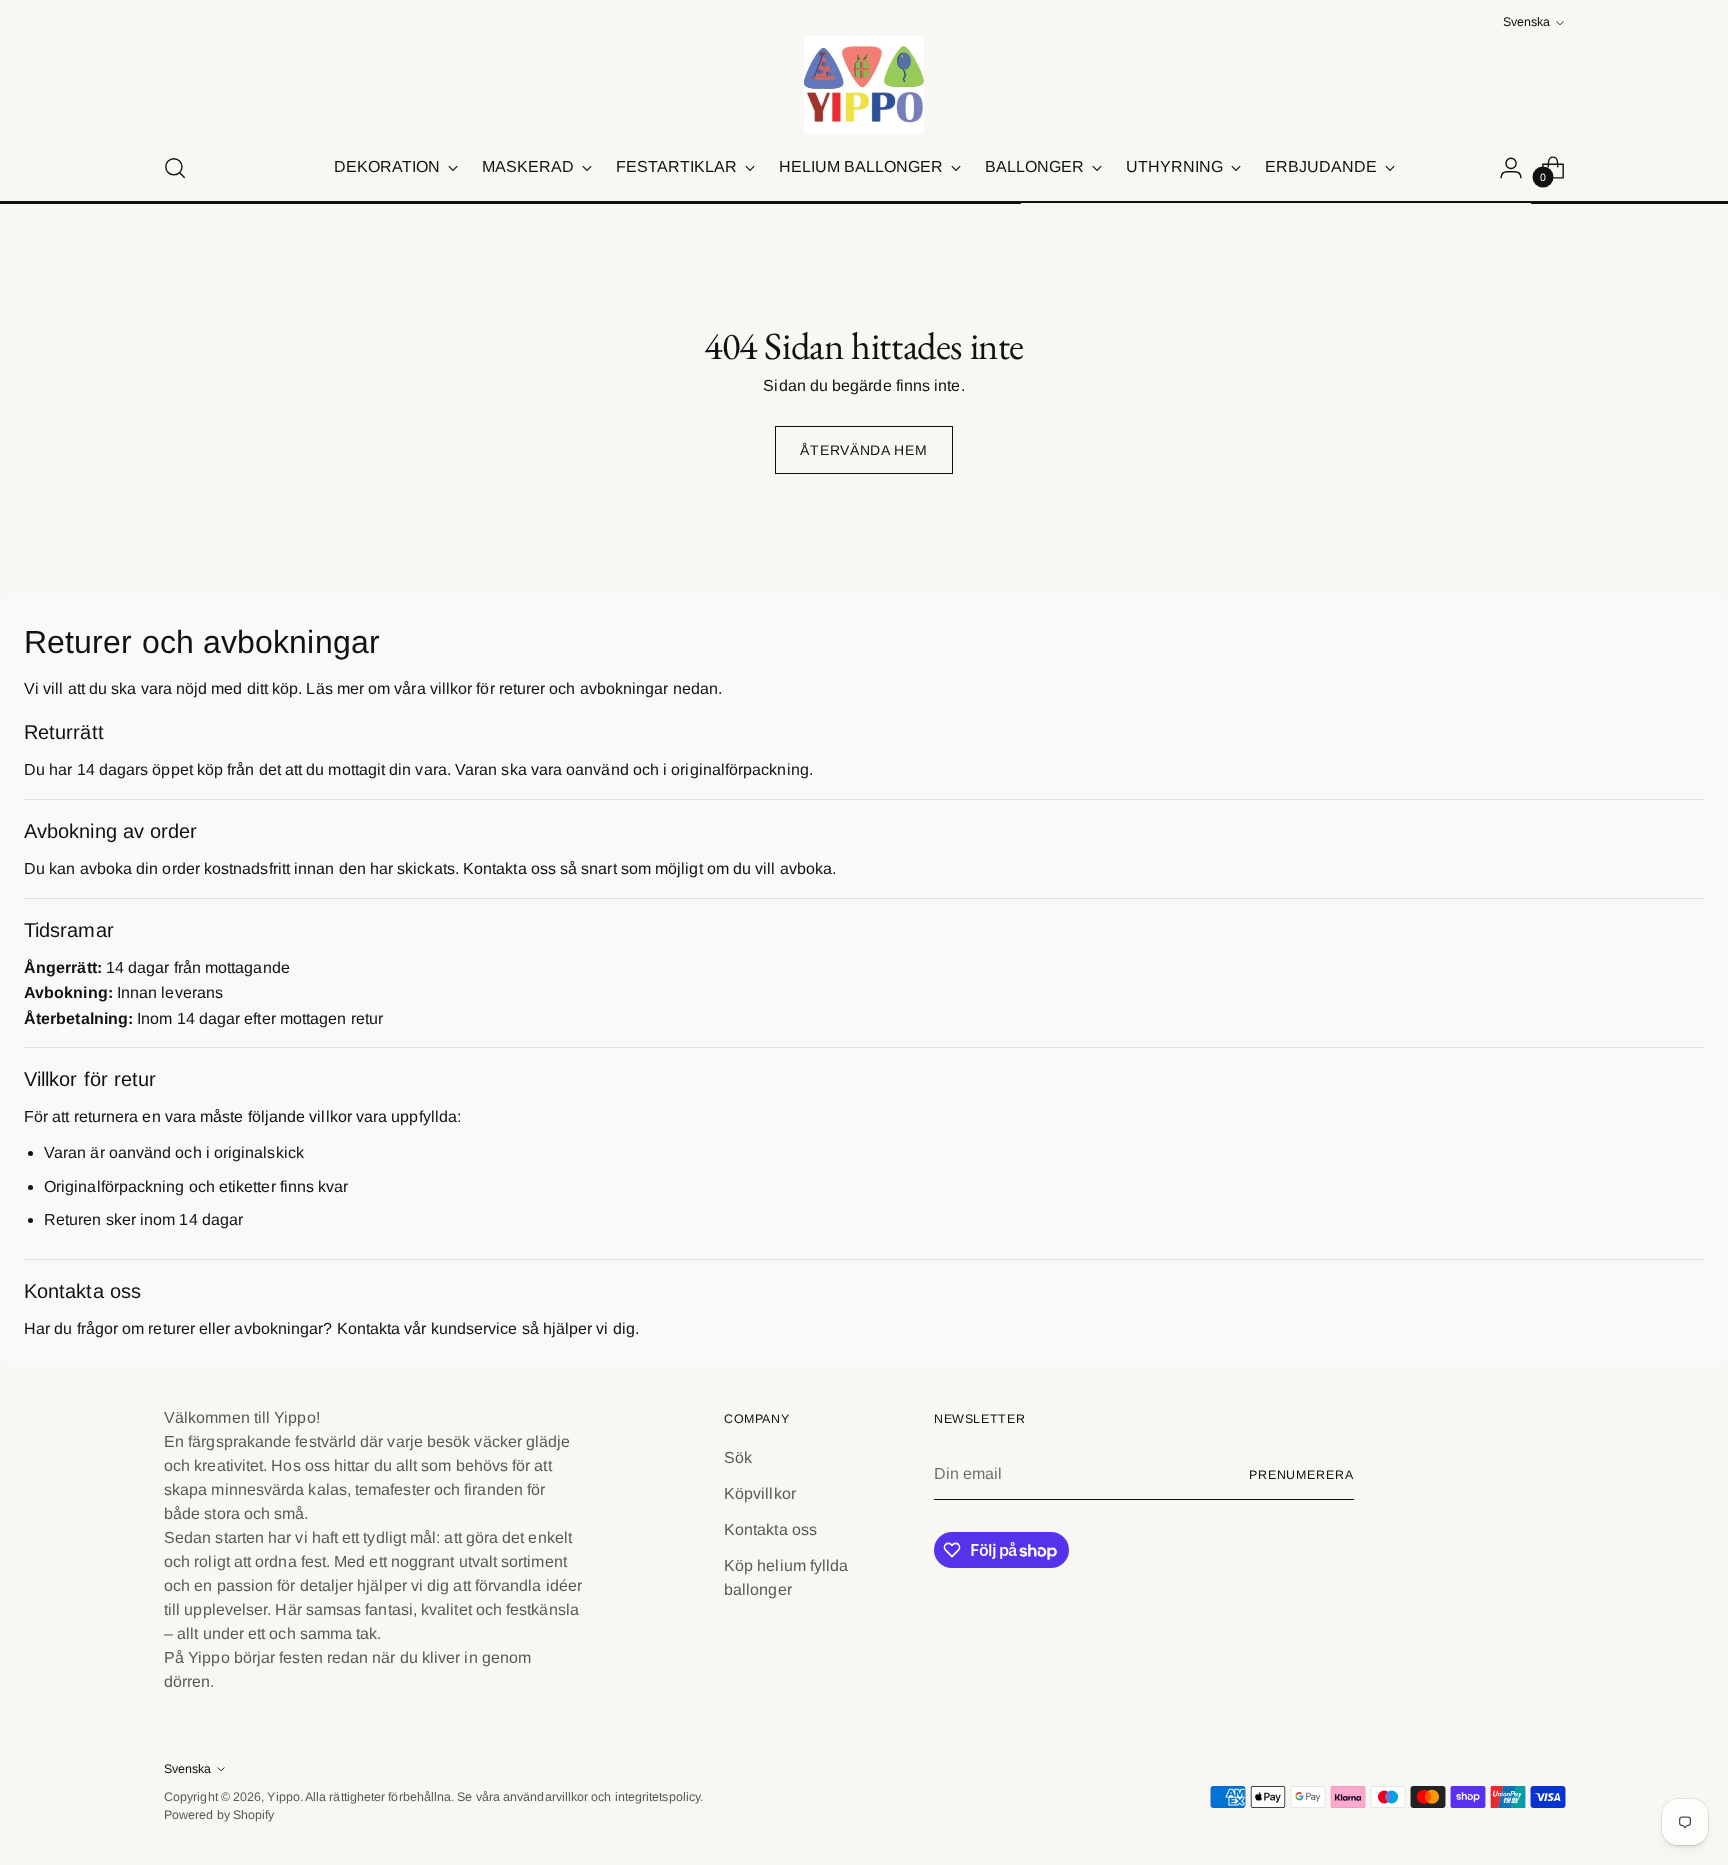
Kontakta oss (770, 1529)
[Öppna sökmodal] (175, 168)
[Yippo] (864, 85)
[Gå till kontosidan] (1511, 168)
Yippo (283, 1797)
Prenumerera (1301, 1475)
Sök (738, 1457)
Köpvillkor (760, 1493)
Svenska (1526, 22)
